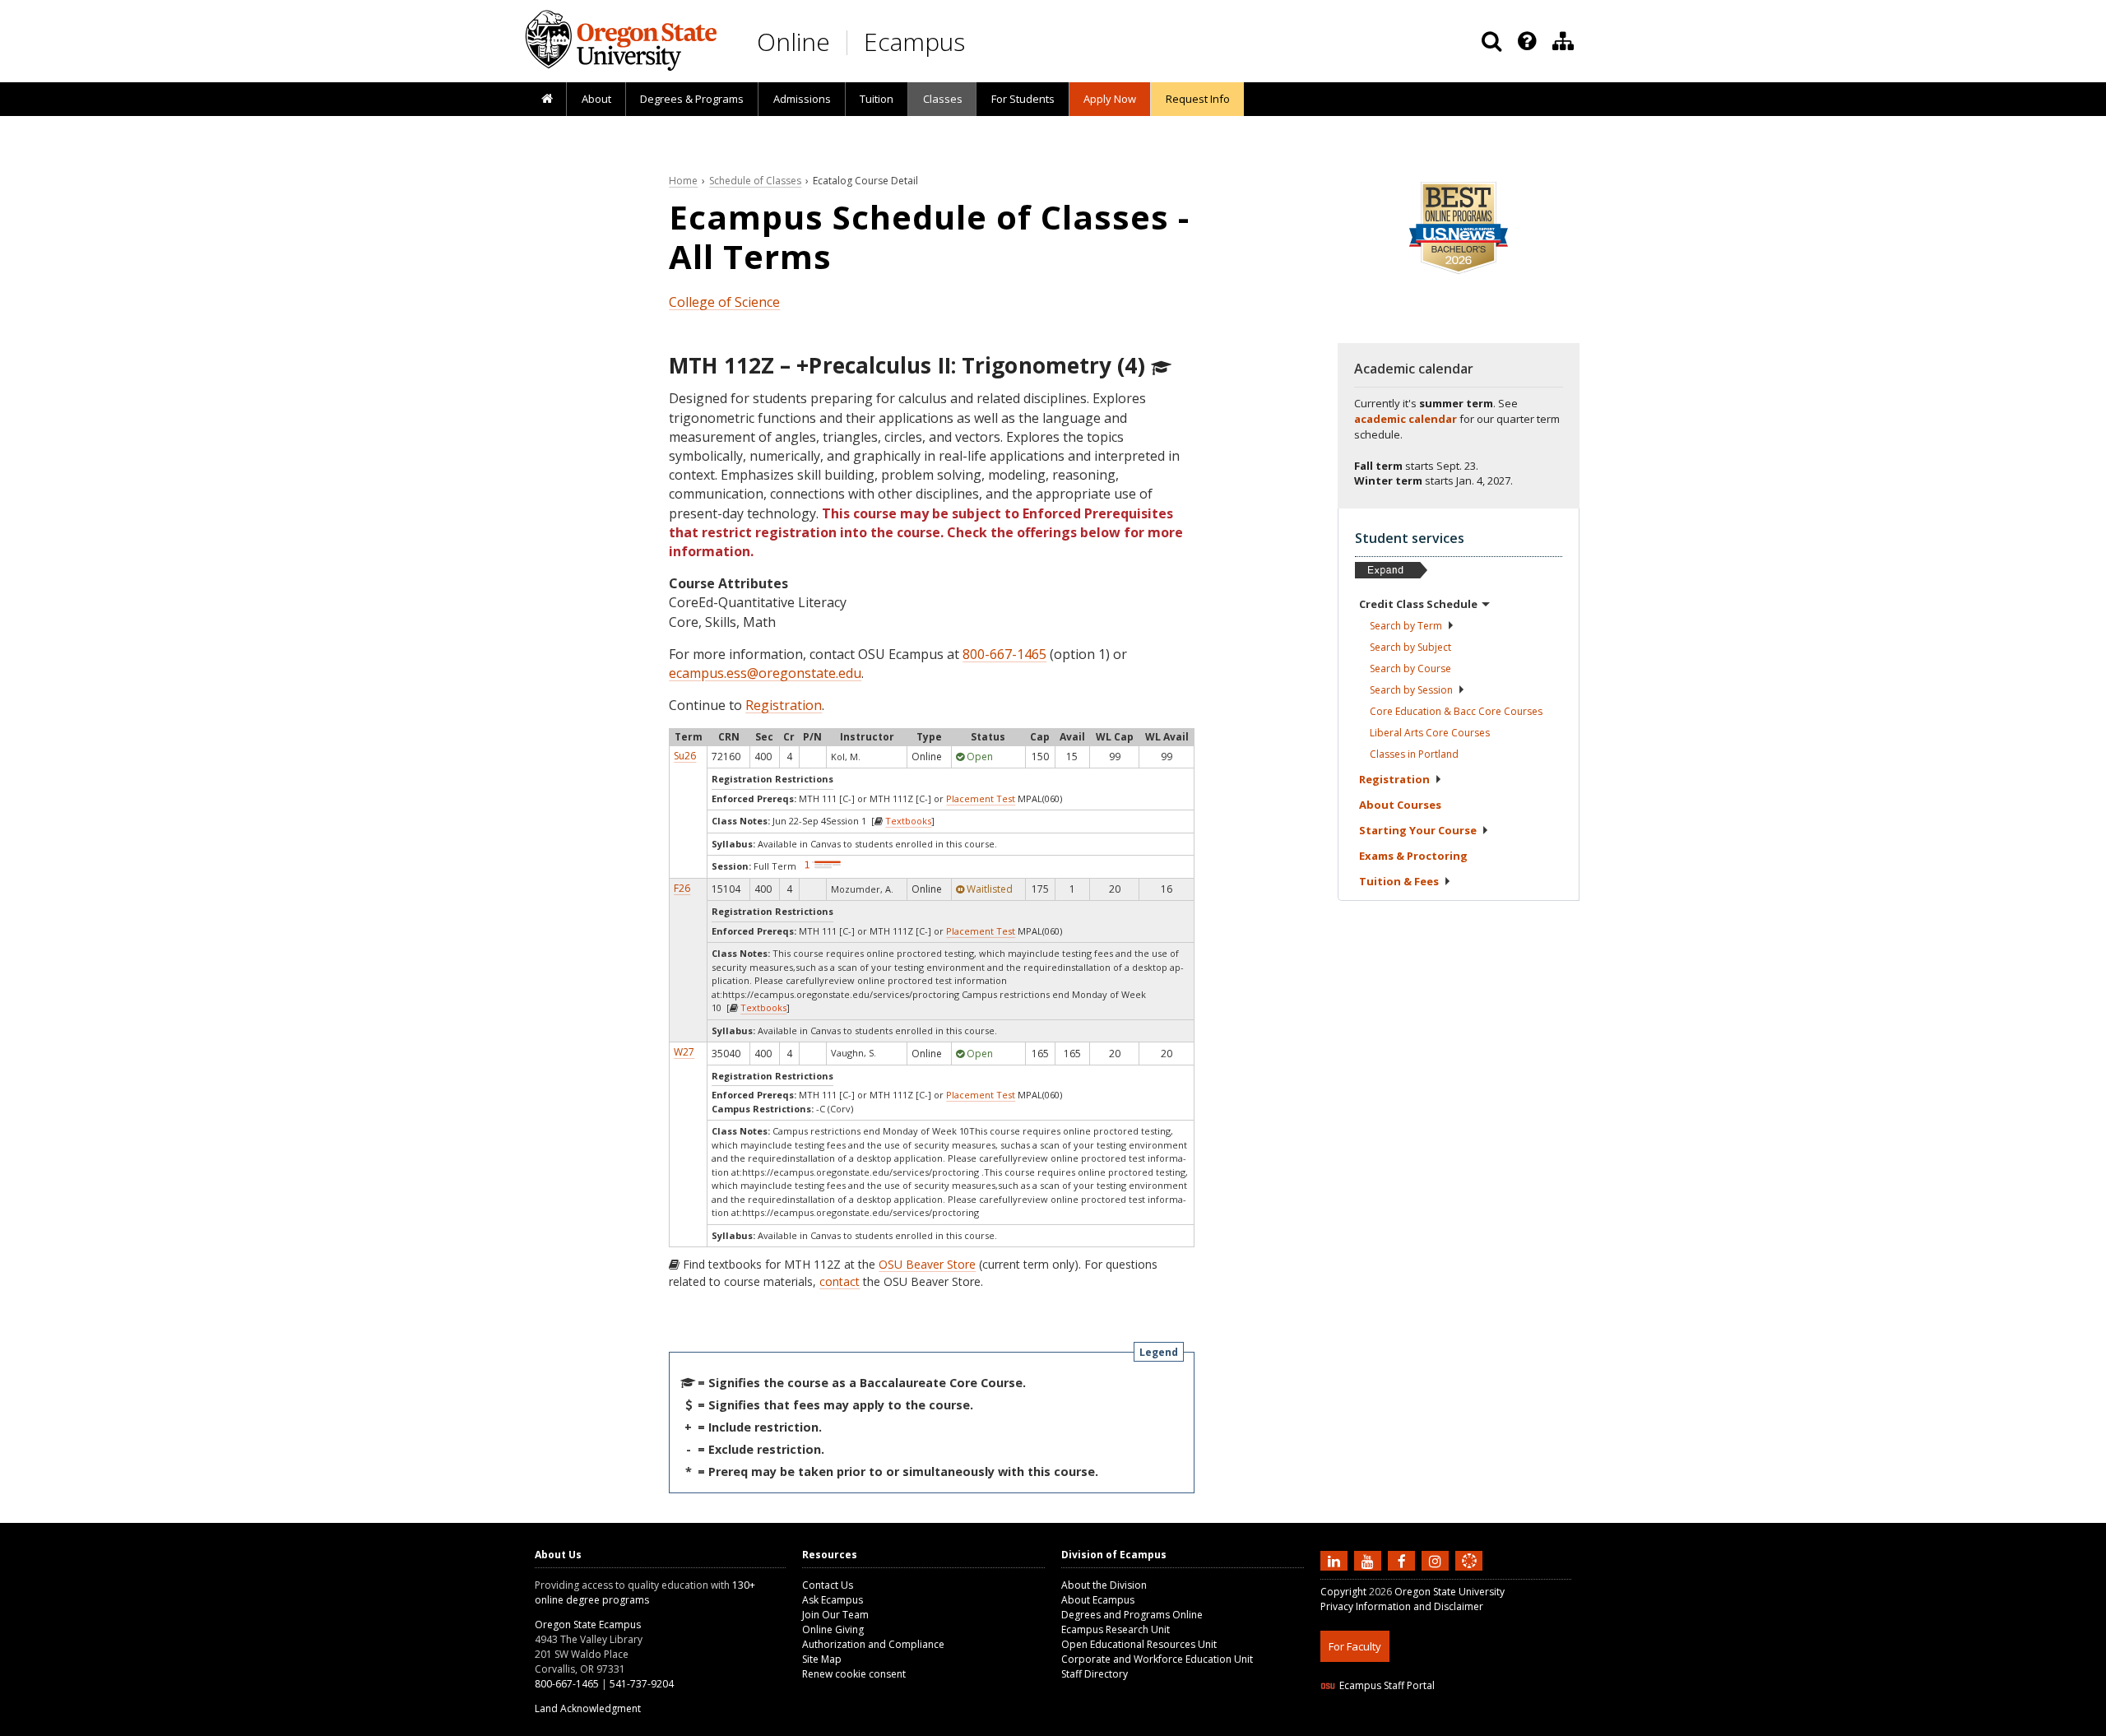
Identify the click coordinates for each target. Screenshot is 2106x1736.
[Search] (1491, 41)
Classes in (1414, 754)
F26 (682, 888)
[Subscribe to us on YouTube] (1370, 1560)
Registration (784, 705)
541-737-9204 (642, 1684)
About (596, 99)
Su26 (685, 756)
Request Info (1198, 99)
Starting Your (1418, 830)
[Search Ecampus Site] (1491, 41)
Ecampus (914, 42)
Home (683, 181)
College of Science (724, 302)
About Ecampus (1098, 1600)
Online (793, 42)
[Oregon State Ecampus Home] (850, 42)
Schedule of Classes (755, 181)
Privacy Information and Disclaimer (1402, 1606)
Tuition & (1399, 881)
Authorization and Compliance (873, 1644)
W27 (684, 1052)
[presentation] (1526, 41)
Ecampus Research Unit (1116, 1629)
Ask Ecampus (833, 1600)
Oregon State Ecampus (588, 1625)
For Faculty (1355, 1646)
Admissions (802, 99)
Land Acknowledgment (588, 1708)
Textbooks (908, 821)
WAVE (1485, 1726)
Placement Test (981, 798)
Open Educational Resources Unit (1139, 1644)
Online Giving (833, 1629)
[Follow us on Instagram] (1437, 1560)
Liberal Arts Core (1430, 733)
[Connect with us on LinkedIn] (1336, 1560)
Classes (943, 99)
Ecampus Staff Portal (1387, 1685)
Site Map (822, 1659)
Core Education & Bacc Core (1456, 711)
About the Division (1104, 1585)
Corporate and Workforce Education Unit (1157, 1659)
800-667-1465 (1004, 654)
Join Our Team (835, 1615)
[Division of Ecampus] (1563, 41)
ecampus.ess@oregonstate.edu (765, 673)
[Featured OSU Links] (1527, 41)
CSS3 (1450, 1726)
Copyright (1343, 1592)
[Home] (547, 100)
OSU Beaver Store (927, 1264)
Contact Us (828, 1585)
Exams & (1413, 856)
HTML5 (1412, 1726)
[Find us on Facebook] (1403, 1560)
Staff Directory (1095, 1674)
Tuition (877, 99)
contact (840, 1281)
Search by (1406, 626)
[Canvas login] (1469, 1574)
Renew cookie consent (854, 1674)
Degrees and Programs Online (1132, 1615)
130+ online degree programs (645, 1592)
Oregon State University (1450, 1592)
